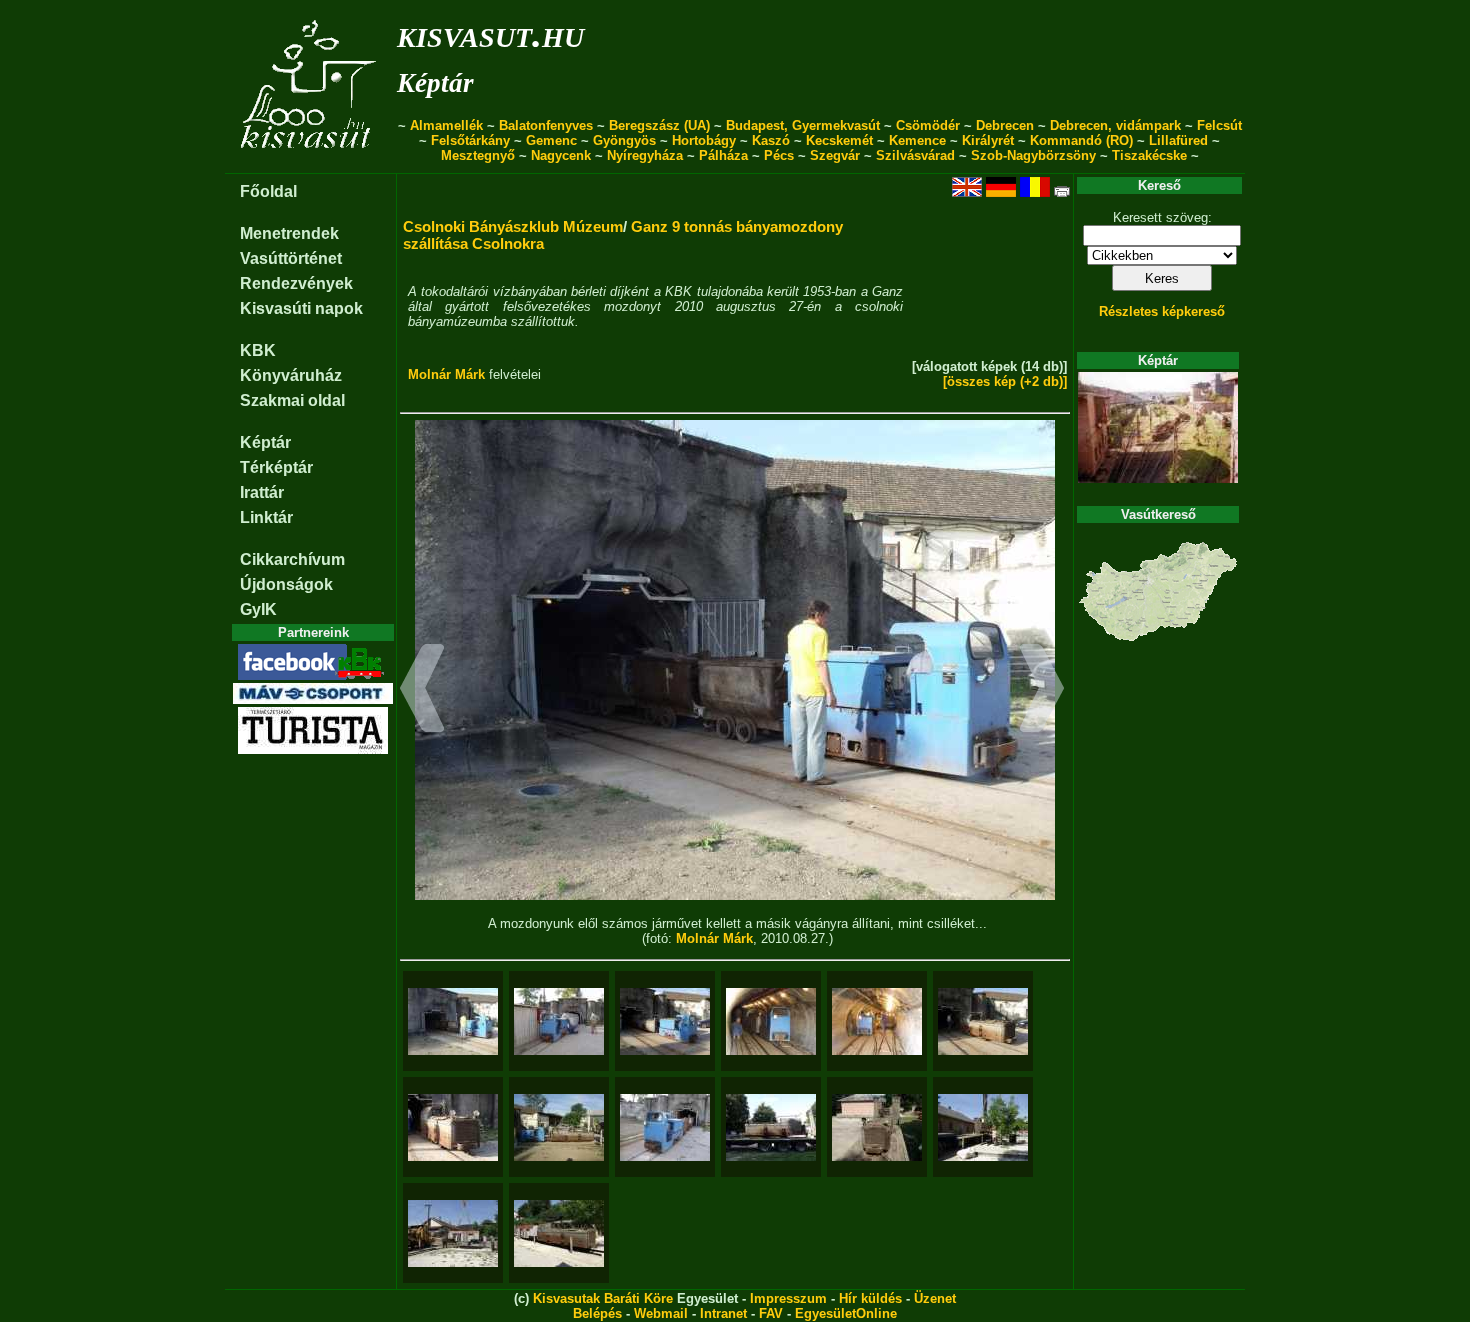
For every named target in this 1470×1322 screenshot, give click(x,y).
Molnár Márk (446, 374)
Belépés (597, 1313)
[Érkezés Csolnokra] (771, 1127)
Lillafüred (1178, 140)
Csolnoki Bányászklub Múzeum (513, 226)
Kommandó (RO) (1081, 140)
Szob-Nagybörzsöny (1033, 155)
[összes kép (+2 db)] (1005, 381)
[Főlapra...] (310, 162)
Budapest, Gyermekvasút (803, 125)
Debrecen (1005, 125)
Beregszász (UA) (659, 125)
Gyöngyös (624, 140)
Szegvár (835, 155)
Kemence (917, 140)
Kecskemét (839, 140)
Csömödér (928, 125)
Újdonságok (286, 584)
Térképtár (276, 467)
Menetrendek (289, 233)
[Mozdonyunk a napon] (983, 1021)
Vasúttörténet (291, 258)
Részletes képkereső (1162, 311)
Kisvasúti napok (301, 308)
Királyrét (988, 140)
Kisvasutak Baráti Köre (603, 1298)
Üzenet (935, 1298)
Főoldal (268, 191)
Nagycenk (561, 155)
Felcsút (1219, 125)
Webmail (661, 1313)
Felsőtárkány (470, 140)
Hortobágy (704, 140)
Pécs (779, 155)
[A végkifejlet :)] (559, 1233)
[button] (422, 691)
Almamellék (446, 125)
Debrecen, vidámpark (1115, 125)
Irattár (262, 492)
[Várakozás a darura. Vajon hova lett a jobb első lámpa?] (877, 1127)
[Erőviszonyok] (559, 1127)
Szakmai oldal (292, 400)
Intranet (723, 1313)
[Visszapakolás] (665, 1127)
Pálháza (723, 155)
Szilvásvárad (915, 155)
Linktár (266, 517)
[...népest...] (559, 1021)
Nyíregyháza (645, 155)
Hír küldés (870, 1298)
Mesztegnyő (478, 155)
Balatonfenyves (546, 125)
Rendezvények (296, 283)
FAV (771, 1313)
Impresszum (788, 1298)
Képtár (435, 83)
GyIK (258, 609)
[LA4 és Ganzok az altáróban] (877, 1021)
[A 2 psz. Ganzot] (665, 1021)
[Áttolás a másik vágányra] (771, 1021)
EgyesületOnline (846, 1313)
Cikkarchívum (292, 559)
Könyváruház (291, 375)
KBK (258, 350)
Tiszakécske (1149, 155)
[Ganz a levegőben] (983, 1127)
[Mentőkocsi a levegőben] (453, 1233)
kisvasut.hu (490, 33)
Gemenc (551, 140)
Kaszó (771, 140)
